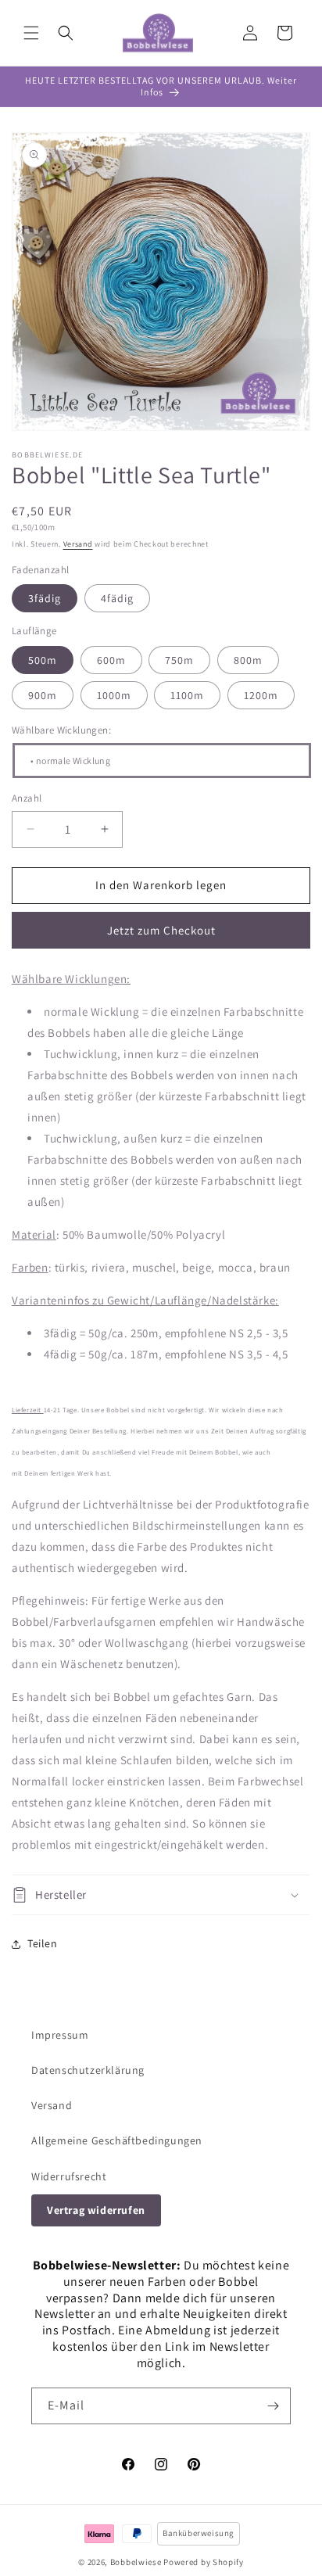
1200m (261, 695)
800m (248, 660)
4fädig (117, 598)
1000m (114, 695)
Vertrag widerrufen (96, 2210)
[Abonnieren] (273, 2406)
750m (179, 660)
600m (111, 660)
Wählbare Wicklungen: (61, 730)
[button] (31, 33)
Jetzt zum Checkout (161, 930)
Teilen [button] (43, 1943)
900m (43, 695)
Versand (78, 544)
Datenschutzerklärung (88, 2070)
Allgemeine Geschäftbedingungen (117, 2140)
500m (43, 660)
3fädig (45, 598)
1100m (187, 695)
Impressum (60, 2035)
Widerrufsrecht (69, 2176)
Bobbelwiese (136, 2562)
